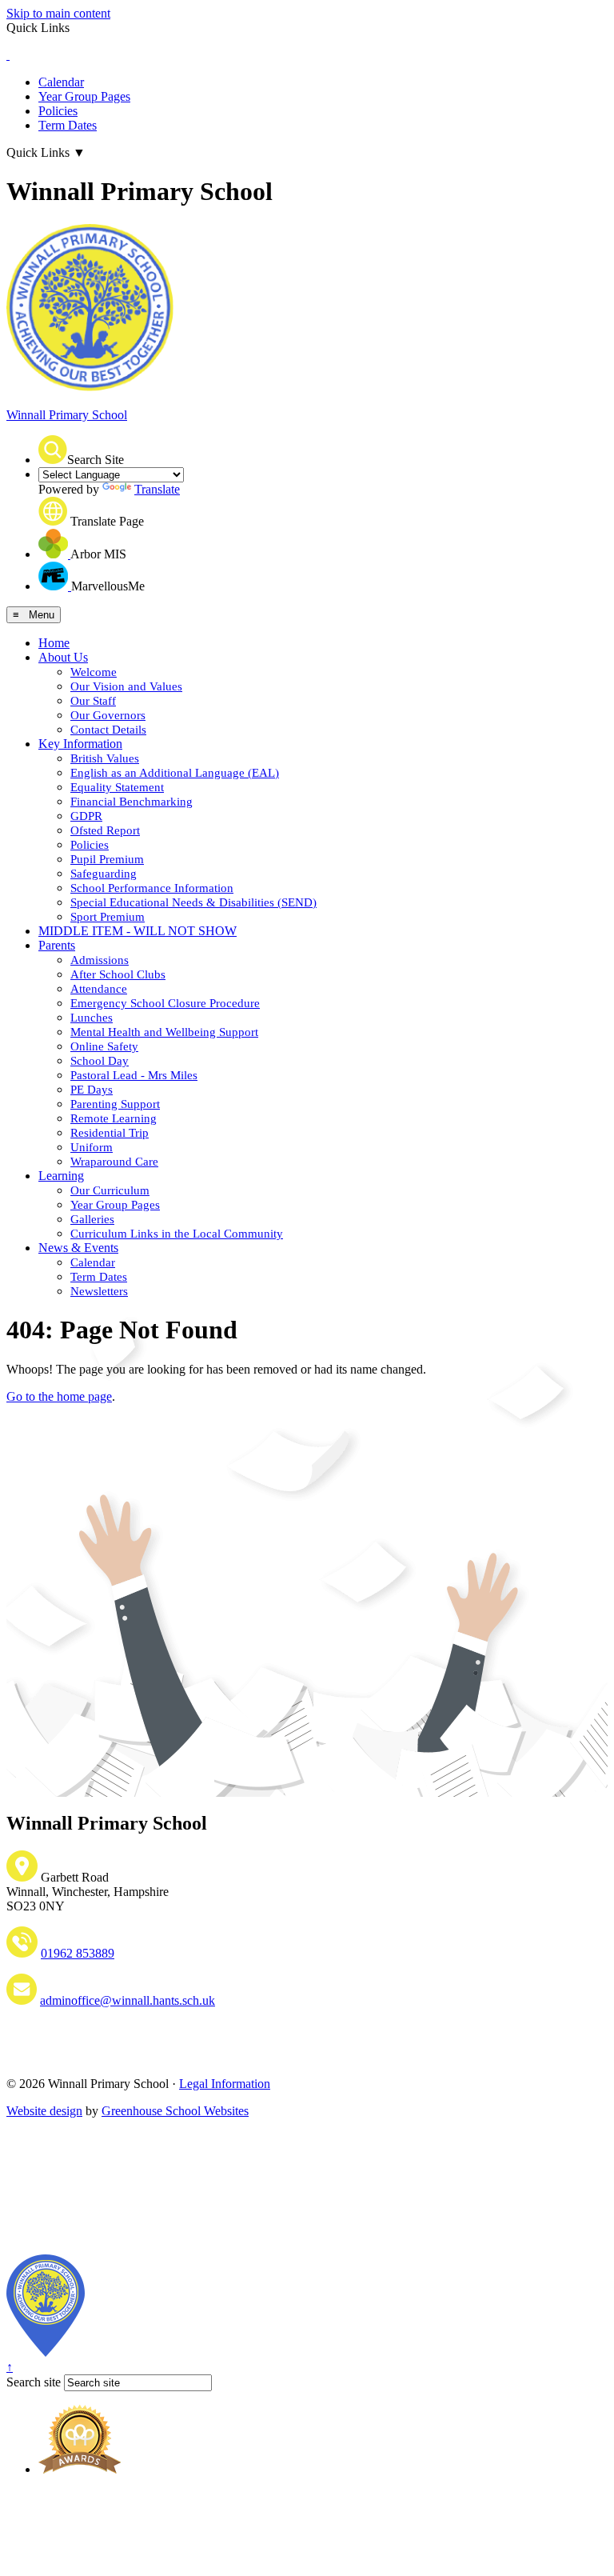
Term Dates (68, 125)
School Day (100, 1061)
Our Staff (93, 701)
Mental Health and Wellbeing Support (164, 1032)
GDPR (86, 816)
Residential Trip (110, 1133)
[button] (53, 450)
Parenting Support (115, 1104)
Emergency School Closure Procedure (165, 1003)
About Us (63, 657)
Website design (44, 2111)
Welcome (94, 672)
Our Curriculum (110, 1190)
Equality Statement (117, 787)
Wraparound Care (114, 1162)
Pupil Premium (107, 859)
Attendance (99, 989)
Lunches (92, 1018)
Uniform (92, 1147)
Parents (57, 945)
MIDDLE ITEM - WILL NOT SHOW (138, 931)
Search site (34, 2382)
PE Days (92, 1090)
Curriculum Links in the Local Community (177, 1234)
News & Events (78, 1248)
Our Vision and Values (126, 686)
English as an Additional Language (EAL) (175, 773)
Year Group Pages (84, 96)
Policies (58, 111)
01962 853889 (78, 1953)
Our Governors (108, 715)
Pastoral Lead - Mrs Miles (134, 1075)
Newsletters (99, 1291)
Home (54, 643)
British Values (105, 758)
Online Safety (104, 1046)
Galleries (92, 1219)
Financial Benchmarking (132, 802)
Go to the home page (59, 1396)
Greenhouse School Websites (175, 2111)
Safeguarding (104, 874)
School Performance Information (152, 888)
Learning (61, 1176)
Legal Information (225, 2084)
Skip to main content (58, 13)
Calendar (61, 82)
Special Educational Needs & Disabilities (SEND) (193, 902)
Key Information (80, 744)
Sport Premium (108, 917)
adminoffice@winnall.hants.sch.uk (128, 2000)
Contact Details (108, 730)
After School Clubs (118, 974)
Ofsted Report (105, 830)
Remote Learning (114, 1118)
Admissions (100, 960)
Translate (157, 489)
